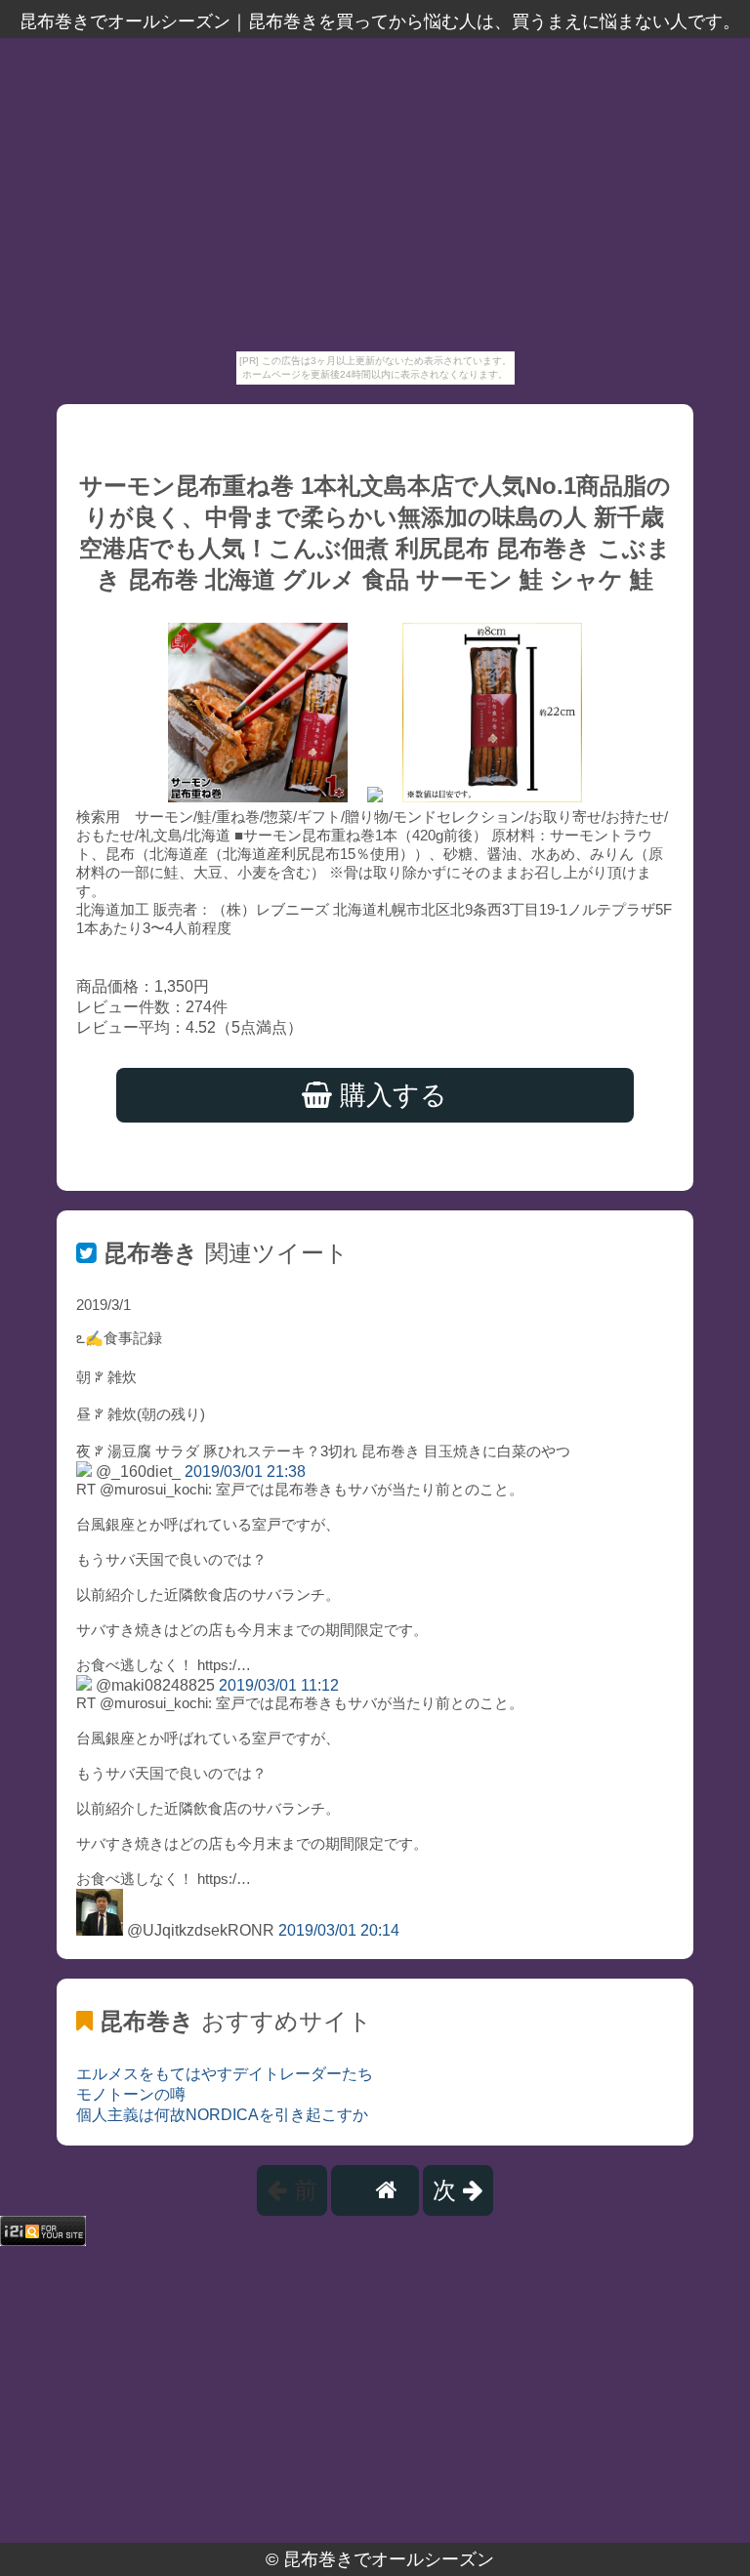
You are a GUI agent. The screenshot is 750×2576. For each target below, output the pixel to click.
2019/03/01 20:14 (339, 1930)
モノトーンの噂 (131, 2094)
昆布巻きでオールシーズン (389, 2559)
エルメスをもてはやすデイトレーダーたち (225, 2074)
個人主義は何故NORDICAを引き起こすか (222, 2115)
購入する (390, 1095)
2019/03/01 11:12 (279, 1685)
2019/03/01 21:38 (245, 1472)
